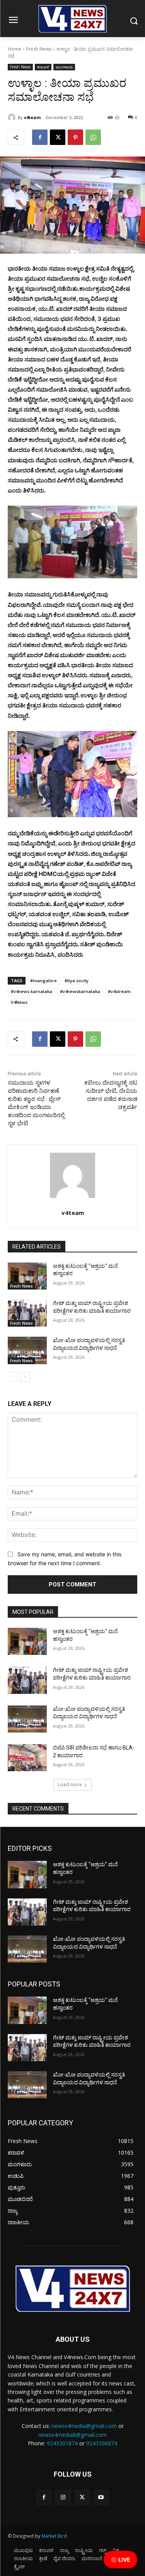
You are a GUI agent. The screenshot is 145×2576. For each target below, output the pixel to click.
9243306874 (102, 2443)
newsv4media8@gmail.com (72, 2435)
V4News (19, 1002)
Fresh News (39, 49)
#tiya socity (77, 980)
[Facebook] (40, 137)
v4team (32, 117)
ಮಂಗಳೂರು (64, 67)
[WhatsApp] (93, 137)
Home (14, 49)
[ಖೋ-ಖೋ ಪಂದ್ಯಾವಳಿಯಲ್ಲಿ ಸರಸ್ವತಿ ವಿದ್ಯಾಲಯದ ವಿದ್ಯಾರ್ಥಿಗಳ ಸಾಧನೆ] (27, 1350)
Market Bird (54, 2536)
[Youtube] (101, 2497)
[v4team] (13, 118)
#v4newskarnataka (80, 991)
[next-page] (25, 1377)
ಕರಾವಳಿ (43, 67)
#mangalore (43, 980)
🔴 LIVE (120, 2560)
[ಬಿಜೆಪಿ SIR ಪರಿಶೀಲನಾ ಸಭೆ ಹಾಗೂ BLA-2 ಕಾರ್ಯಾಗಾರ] (27, 1758)
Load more (70, 1785)
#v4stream (119, 991)
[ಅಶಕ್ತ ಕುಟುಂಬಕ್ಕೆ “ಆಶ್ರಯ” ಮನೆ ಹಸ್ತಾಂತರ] (27, 1276)
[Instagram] (63, 2497)
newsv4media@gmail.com (84, 2426)
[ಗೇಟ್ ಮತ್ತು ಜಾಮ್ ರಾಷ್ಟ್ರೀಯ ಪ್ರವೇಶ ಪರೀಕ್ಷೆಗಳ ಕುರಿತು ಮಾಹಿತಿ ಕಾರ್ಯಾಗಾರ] (27, 1313)
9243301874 (62, 2443)
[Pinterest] (75, 137)
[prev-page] (13, 1377)
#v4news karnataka (32, 991)
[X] (58, 137)
